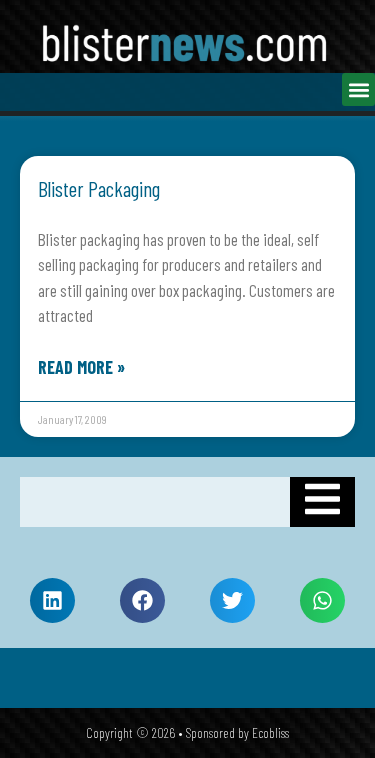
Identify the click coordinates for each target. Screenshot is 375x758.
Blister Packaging (99, 188)
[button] (358, 89)
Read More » (81, 367)
